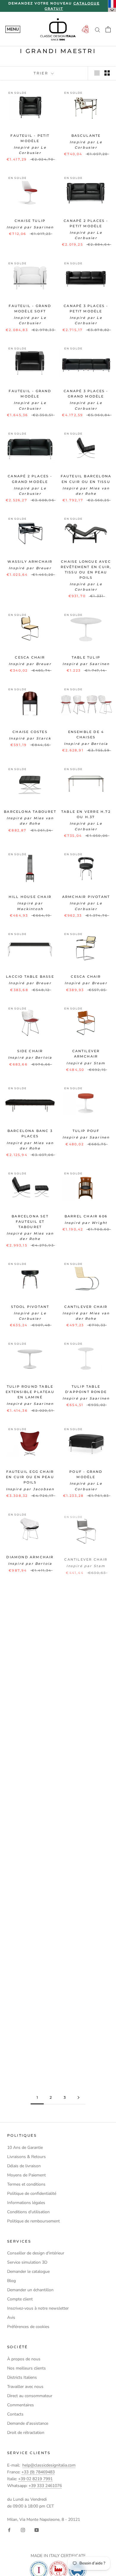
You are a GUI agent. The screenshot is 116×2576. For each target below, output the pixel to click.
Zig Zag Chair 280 (86, 1631)
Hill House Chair (30, 897)
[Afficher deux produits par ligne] (107, 73)
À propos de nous (24, 2359)
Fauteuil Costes (30, 1717)
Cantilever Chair (86, 1307)
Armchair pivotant (86, 897)
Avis (11, 2317)
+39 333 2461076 (45, 2486)
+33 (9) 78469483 (38, 2472)
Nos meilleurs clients (26, 2368)
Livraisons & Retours (26, 2157)
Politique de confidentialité (32, 2193)
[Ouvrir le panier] (108, 29)
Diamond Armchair (30, 1557)
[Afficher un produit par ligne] (97, 73)
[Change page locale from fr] (112, 6)
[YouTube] (37, 2530)
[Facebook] (9, 2530)
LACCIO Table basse (30, 977)
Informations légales (26, 2203)
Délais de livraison (24, 2166)
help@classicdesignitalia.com (49, 2465)
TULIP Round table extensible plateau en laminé (30, 1392)
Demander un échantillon (30, 2290)
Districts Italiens (22, 2377)
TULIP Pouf (86, 1131)
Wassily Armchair (30, 562)
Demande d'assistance (28, 2423)
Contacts (15, 2414)
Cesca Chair (30, 657)
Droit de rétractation (26, 2433)
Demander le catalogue (28, 2272)
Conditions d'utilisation (28, 2212)
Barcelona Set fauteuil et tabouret (30, 1222)
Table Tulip (86, 657)
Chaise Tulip (30, 221)
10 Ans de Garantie (25, 2148)
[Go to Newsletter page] (85, 30)
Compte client (20, 2299)
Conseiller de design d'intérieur (36, 2253)
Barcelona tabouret (30, 812)
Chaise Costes (30, 732)
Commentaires (21, 2405)
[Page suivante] (79, 2098)
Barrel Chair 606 (86, 1216)
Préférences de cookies (28, 2327)
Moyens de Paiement (26, 2175)
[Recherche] (98, 30)
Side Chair (30, 1051)
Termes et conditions (26, 2184)
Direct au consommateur (30, 2396)
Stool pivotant (30, 1307)
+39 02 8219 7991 (35, 2479)
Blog (11, 2281)
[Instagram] (23, 2530)
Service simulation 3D (27, 2262)
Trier (42, 73)
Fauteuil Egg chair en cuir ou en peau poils (30, 1477)
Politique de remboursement (33, 2221)
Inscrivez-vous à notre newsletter (38, 2308)
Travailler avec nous (25, 2387)
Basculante (86, 136)
